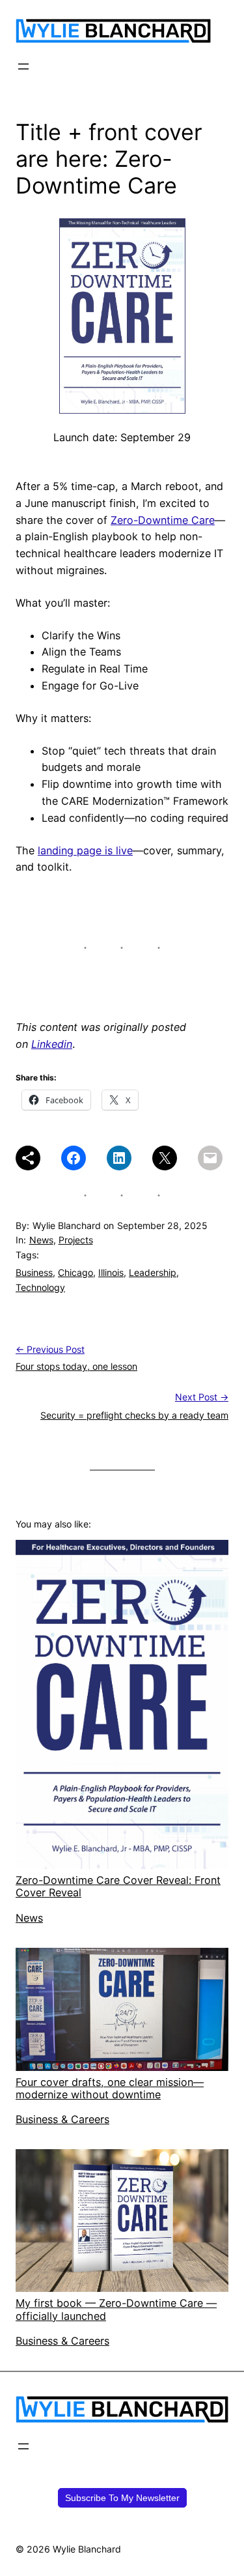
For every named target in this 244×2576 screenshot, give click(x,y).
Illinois (111, 1272)
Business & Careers (62, 2119)
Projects (76, 1240)
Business (34, 1272)
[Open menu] (23, 66)
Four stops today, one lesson (76, 1366)
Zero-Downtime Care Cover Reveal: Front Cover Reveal (118, 1886)
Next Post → (202, 1397)
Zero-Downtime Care (163, 520)
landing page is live (85, 850)
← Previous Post (50, 1349)
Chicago (75, 1272)
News (41, 1240)
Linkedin (52, 1044)
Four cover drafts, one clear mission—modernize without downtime (110, 2088)
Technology (40, 1287)
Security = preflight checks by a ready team (134, 1415)
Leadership (153, 1272)
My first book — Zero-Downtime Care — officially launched (116, 2309)
